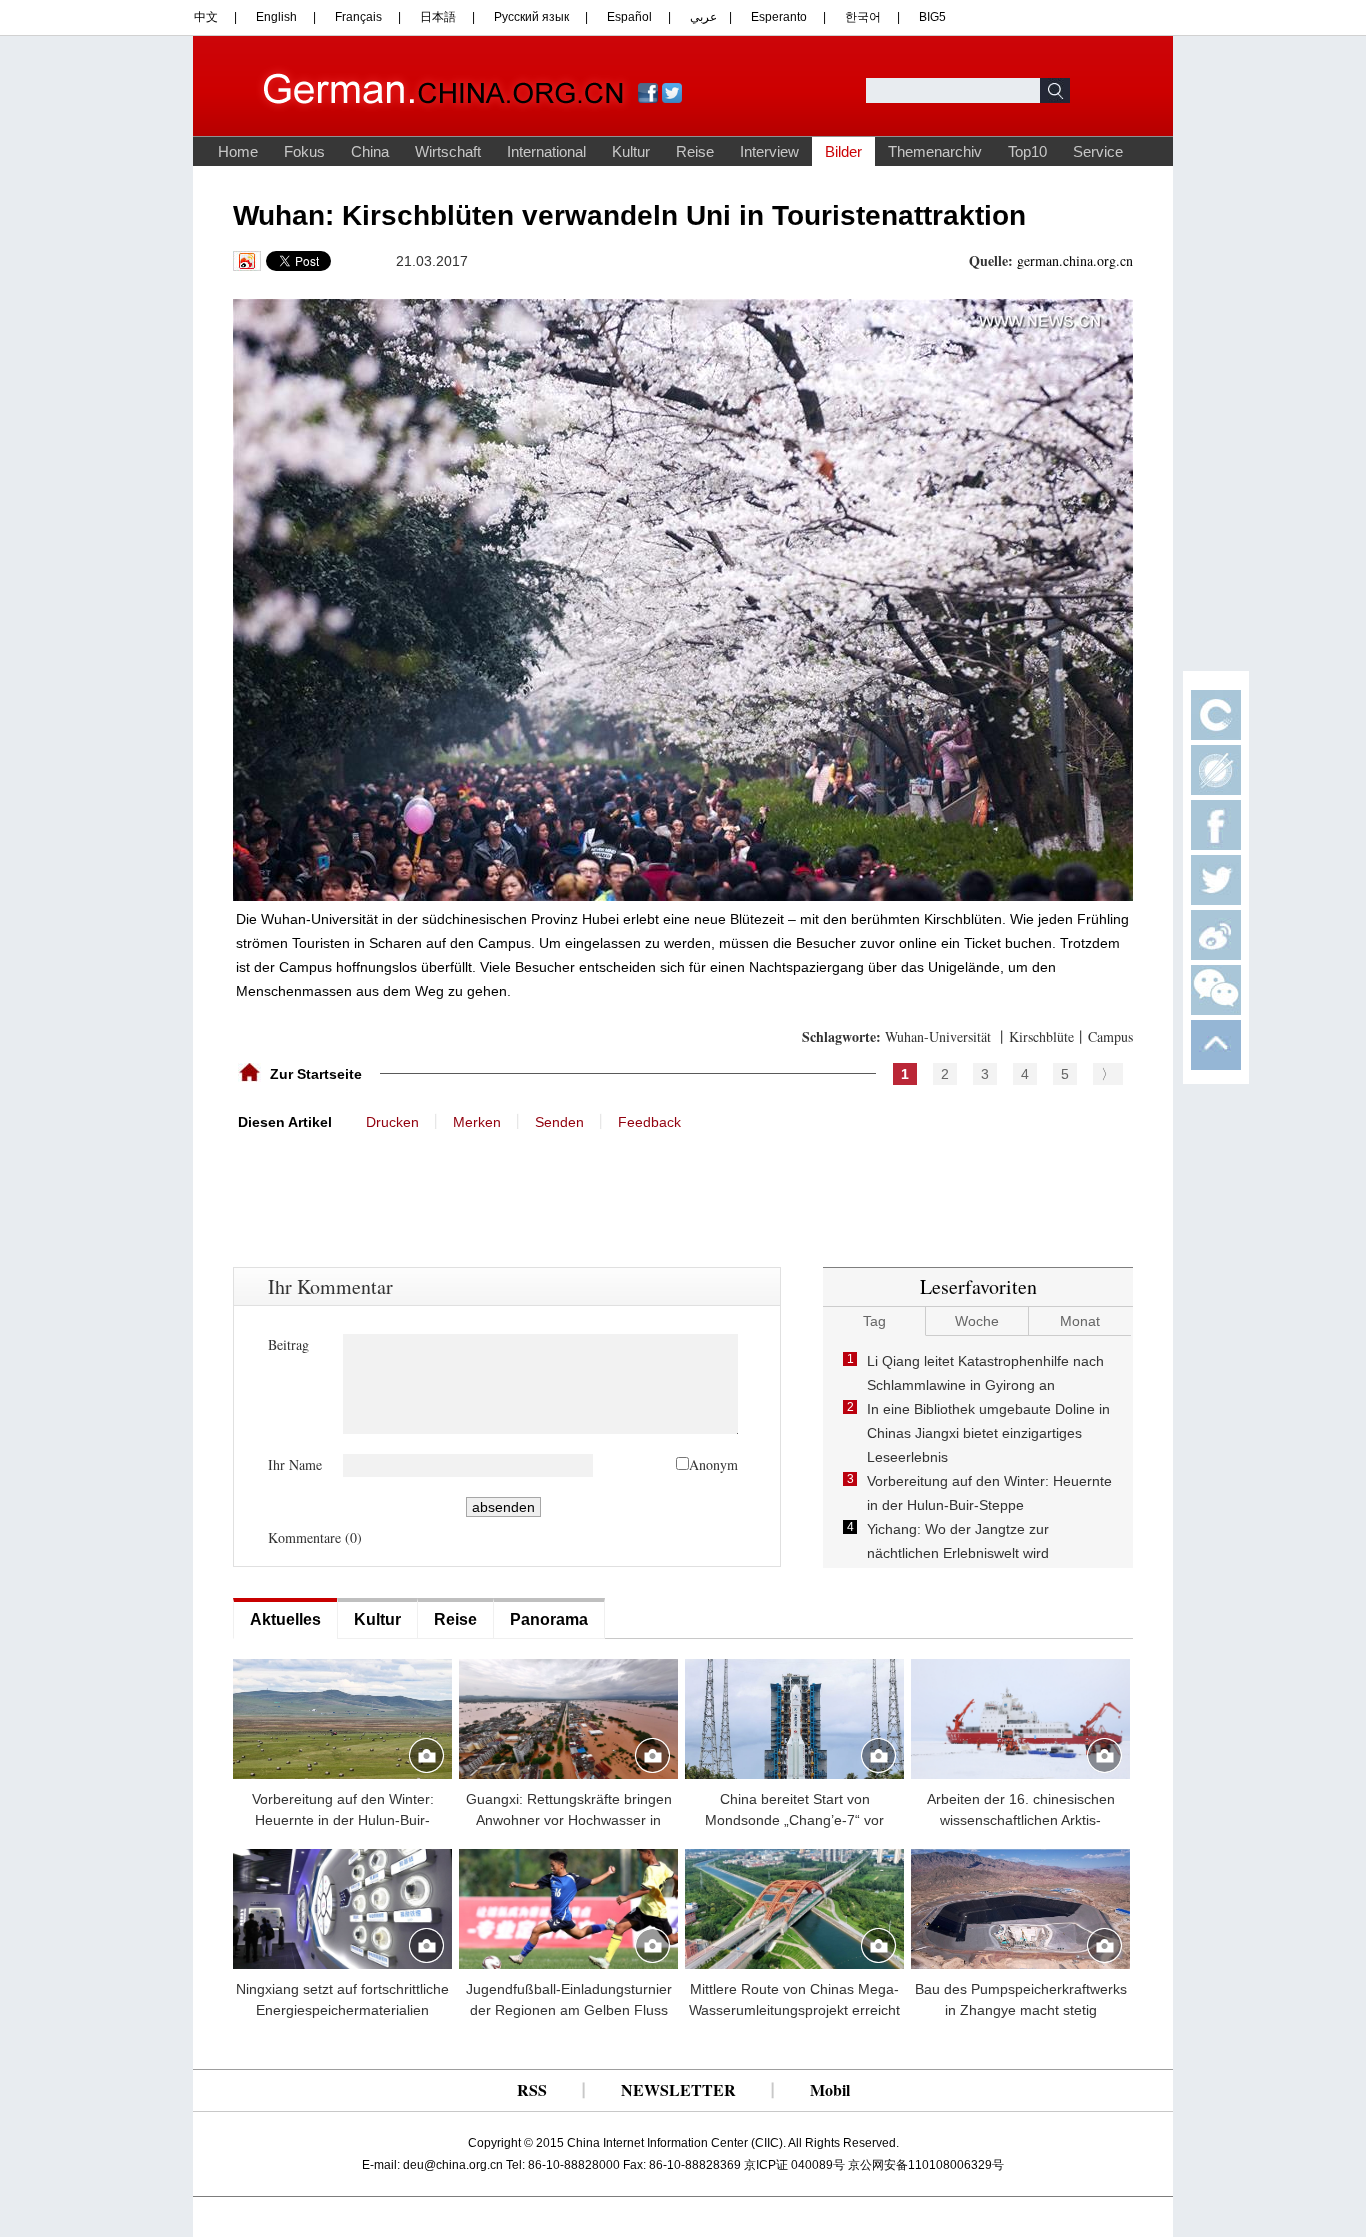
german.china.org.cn (1075, 260)
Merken (477, 1122)
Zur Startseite (316, 1074)
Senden (559, 1122)
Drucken (392, 1122)
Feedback (649, 1122)
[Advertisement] (383, 1182)
